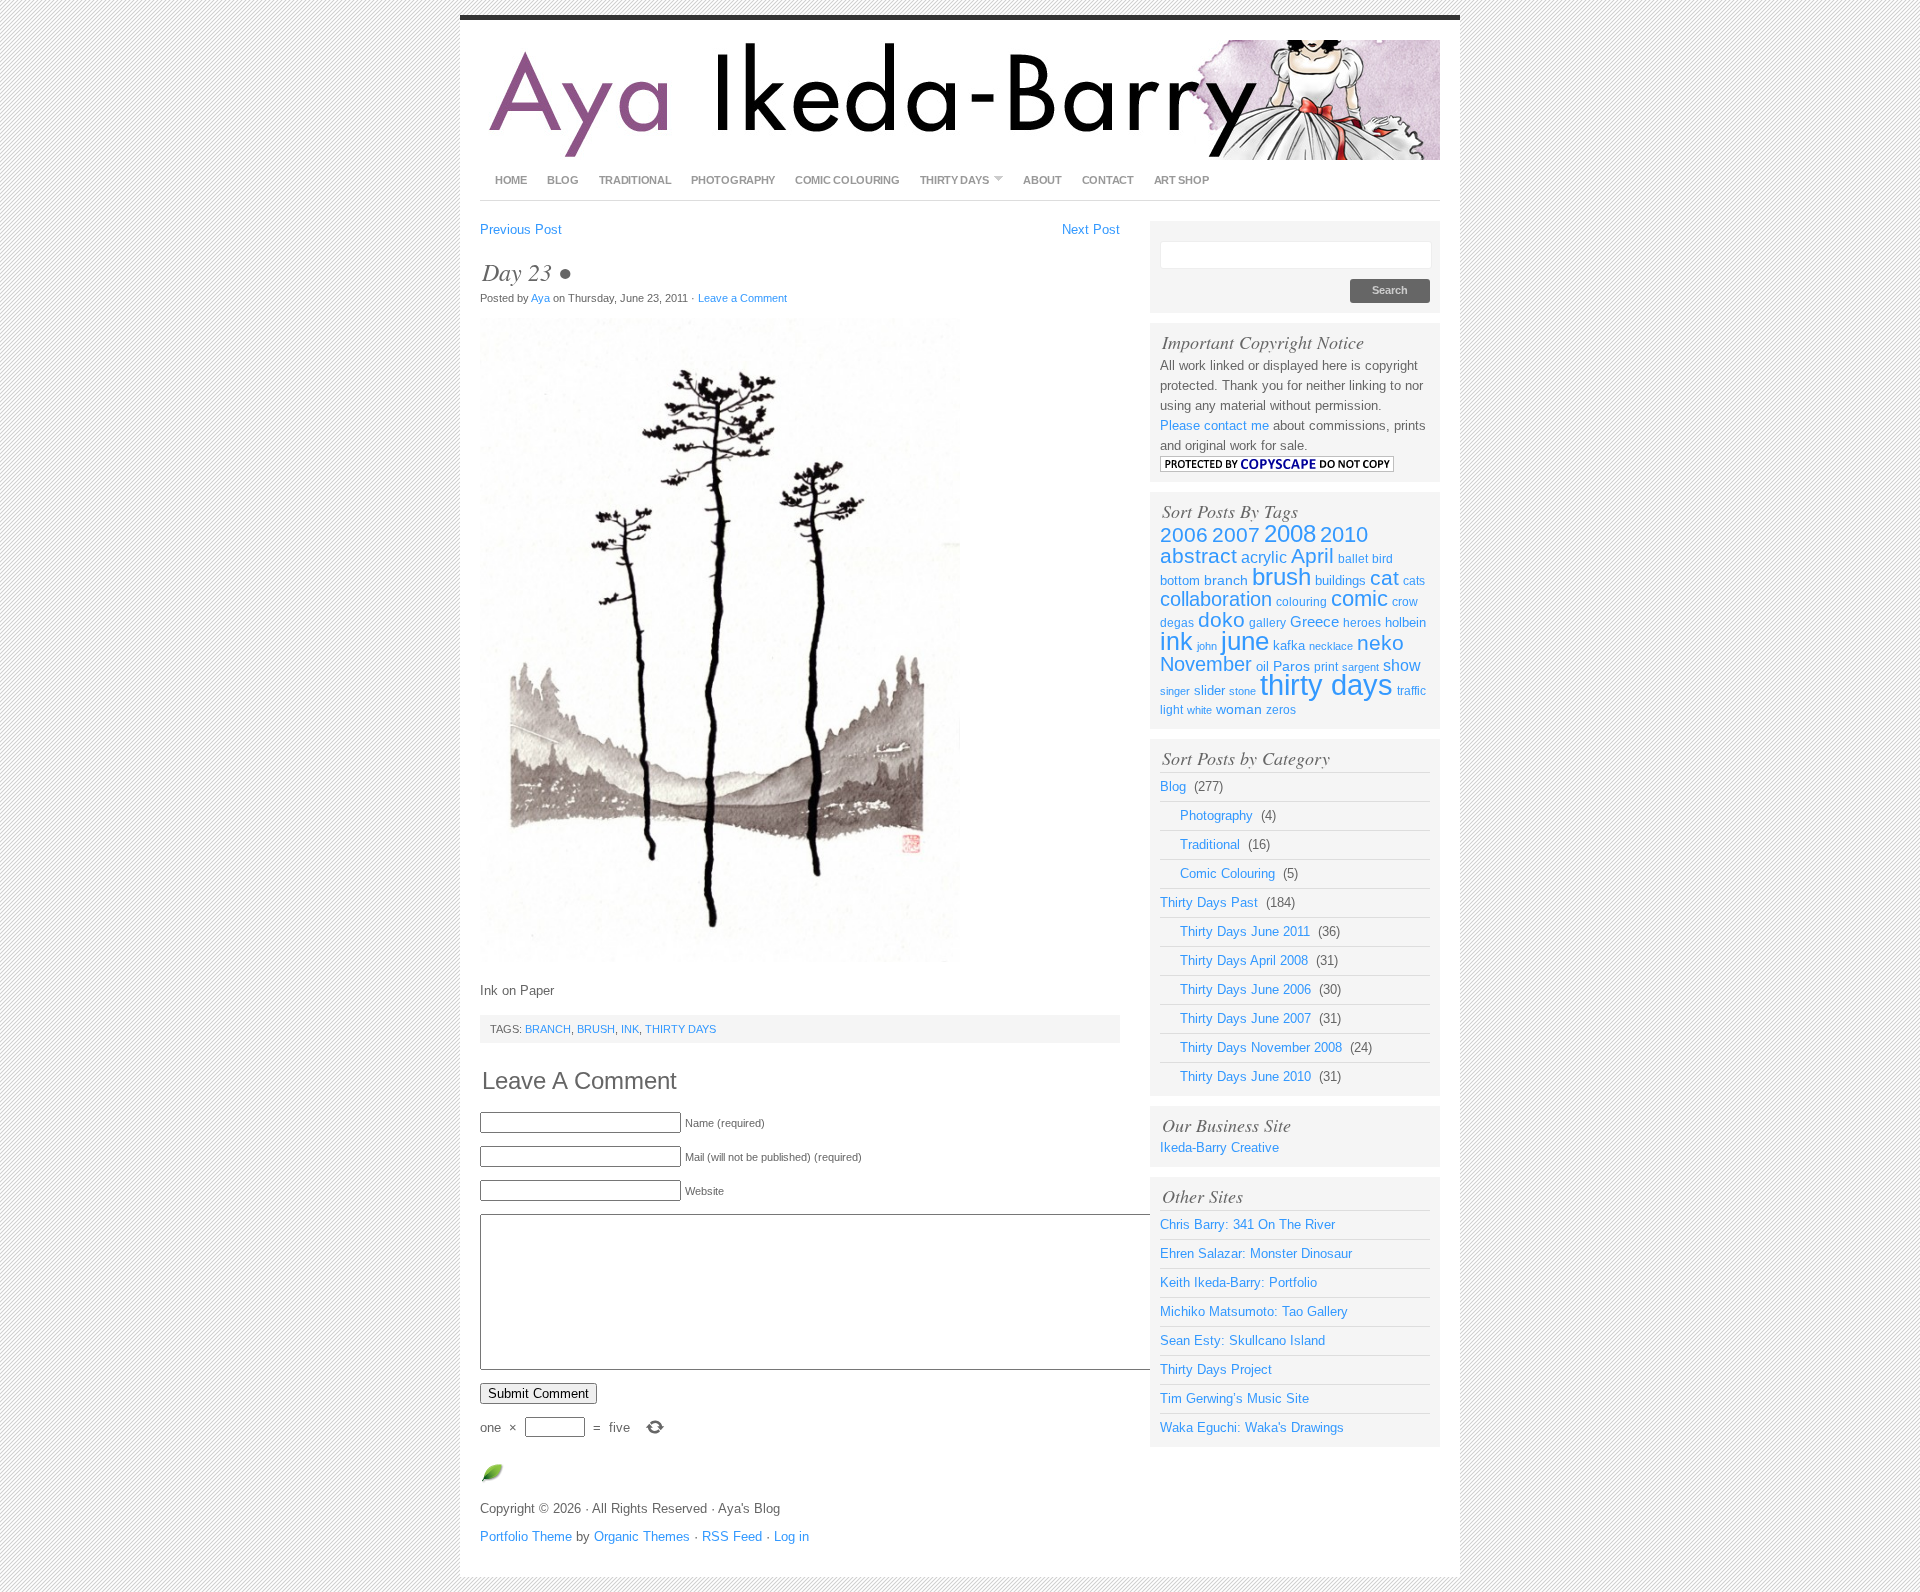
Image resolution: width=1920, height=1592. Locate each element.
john (1207, 646)
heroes (1362, 623)
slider (1209, 690)
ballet (1353, 559)
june (1245, 641)
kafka (1289, 645)
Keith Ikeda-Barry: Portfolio (1238, 1282)
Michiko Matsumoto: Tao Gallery (1254, 1311)
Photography (733, 180)
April (1312, 556)
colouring (1301, 602)
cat (1384, 578)
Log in (791, 1536)
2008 (1290, 533)
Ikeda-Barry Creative (1219, 1147)
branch (548, 1029)
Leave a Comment (744, 298)
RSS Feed (732, 1536)
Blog (563, 180)
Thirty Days (949, 179)
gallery (1267, 623)
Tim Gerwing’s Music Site (1234, 1398)
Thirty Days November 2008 (1261, 1047)
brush (596, 1029)
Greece (1314, 622)
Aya (540, 298)
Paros (1291, 666)
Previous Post (521, 229)
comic (1359, 598)
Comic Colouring (847, 180)
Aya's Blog (960, 100)
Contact (1108, 180)
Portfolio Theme (526, 1536)
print (1326, 667)
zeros (1281, 710)
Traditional (635, 180)
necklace (1331, 646)
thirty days (680, 1029)
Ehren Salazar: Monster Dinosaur (1256, 1253)
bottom (1180, 580)
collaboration (1216, 599)
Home (511, 180)
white (1199, 710)
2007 (1236, 535)
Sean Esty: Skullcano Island (1242, 1340)
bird (1382, 559)
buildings (1340, 580)
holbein (1405, 622)
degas (1177, 623)
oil (1262, 666)
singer (1175, 691)
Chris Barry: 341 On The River (1247, 1224)
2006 (1184, 535)
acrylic (1264, 557)
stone (1242, 691)
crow (1405, 602)
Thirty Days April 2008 (1244, 960)
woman (1239, 709)
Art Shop (1181, 180)
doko (1221, 619)
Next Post (1091, 229)
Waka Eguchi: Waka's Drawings (1252, 1427)
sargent (1360, 667)
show (1402, 665)
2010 (1344, 534)
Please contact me (1214, 425)
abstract (1198, 555)
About (1042, 180)
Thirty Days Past (1209, 902)
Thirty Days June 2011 (1245, 931)
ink (630, 1029)
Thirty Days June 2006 (1245, 989)
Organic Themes (642, 1536)
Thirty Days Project (1216, 1369)
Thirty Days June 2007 (1245, 1018)
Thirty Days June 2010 (1245, 1076)
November (1206, 664)
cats (1414, 581)
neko (1380, 642)
